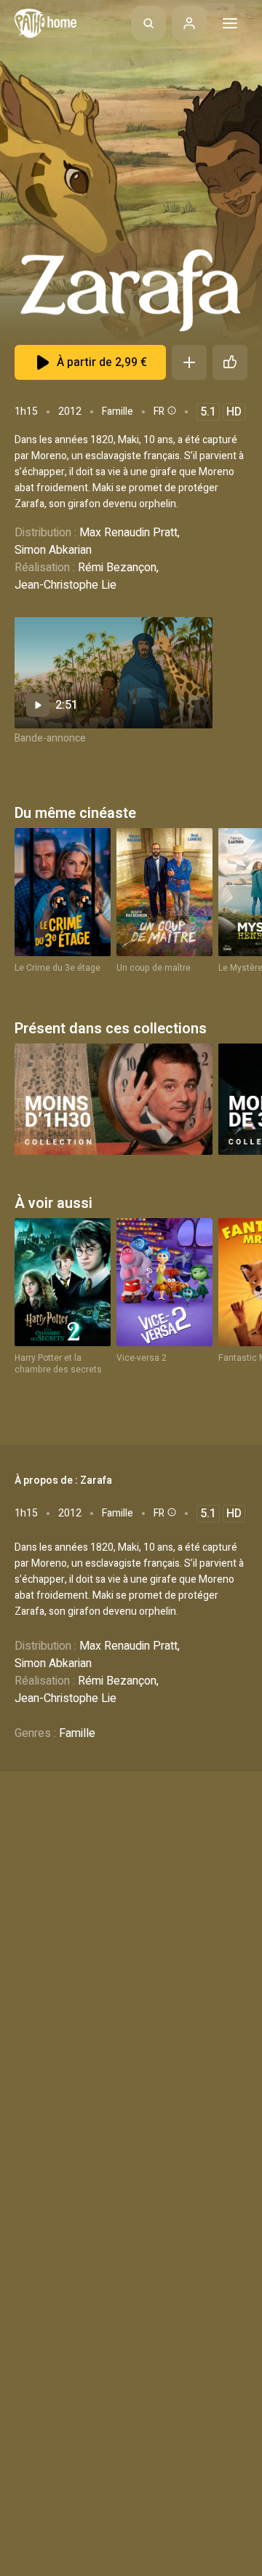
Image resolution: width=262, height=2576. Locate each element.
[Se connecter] (189, 23)
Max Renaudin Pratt (128, 533)
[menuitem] (148, 23)
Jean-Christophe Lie (65, 585)
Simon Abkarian (53, 550)
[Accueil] (45, 23)
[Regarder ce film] (114, 673)
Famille (118, 412)
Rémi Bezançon (117, 568)
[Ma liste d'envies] (189, 362)
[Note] (230, 362)
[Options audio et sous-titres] (170, 410)
